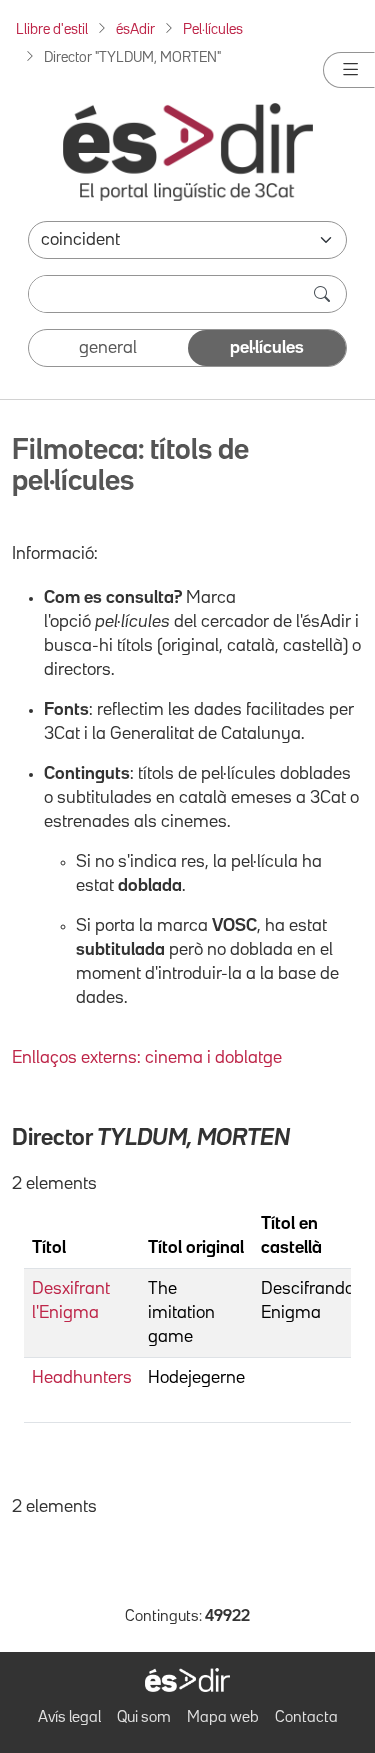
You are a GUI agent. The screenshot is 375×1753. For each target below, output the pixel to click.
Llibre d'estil (52, 29)
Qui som (144, 1718)
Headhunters (82, 1378)
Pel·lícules (213, 29)
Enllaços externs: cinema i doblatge (147, 1058)
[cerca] (324, 294)
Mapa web (223, 1718)
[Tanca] (349, 70)
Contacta (306, 1718)
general (108, 348)
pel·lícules (267, 348)
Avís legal (69, 1718)
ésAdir (135, 29)
